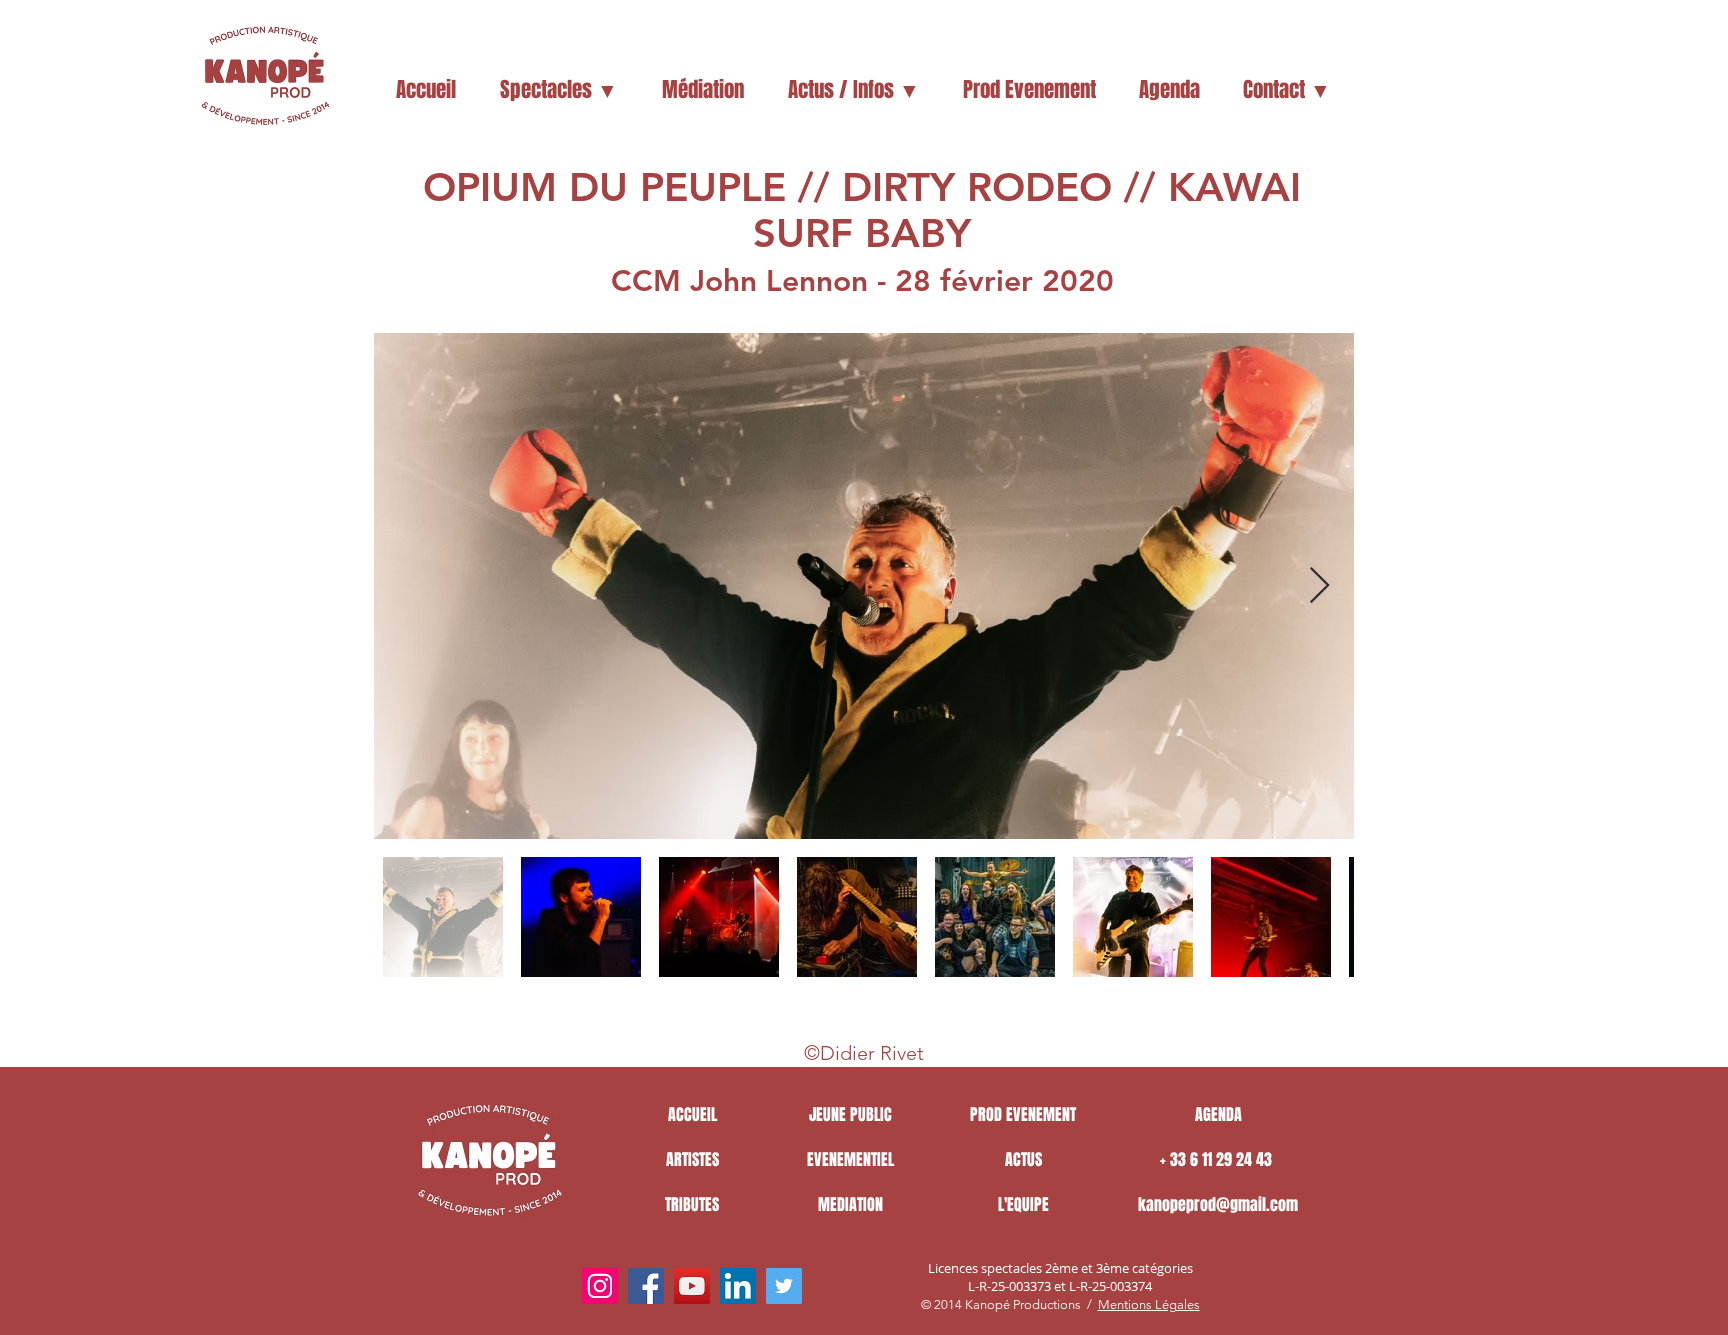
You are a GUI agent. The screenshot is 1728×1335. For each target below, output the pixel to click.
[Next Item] (1319, 586)
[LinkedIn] (738, 1286)
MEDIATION (850, 1204)
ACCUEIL (692, 1114)
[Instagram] (600, 1286)
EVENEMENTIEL (850, 1159)
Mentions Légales (1149, 1304)
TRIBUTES (692, 1204)
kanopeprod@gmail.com (1218, 1204)
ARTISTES (692, 1159)
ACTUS (1023, 1159)
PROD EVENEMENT (1023, 1114)
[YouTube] (692, 1286)
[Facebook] (646, 1286)
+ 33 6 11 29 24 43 (1218, 1159)
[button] (558, 90)
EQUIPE (1028, 1204)
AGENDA (1218, 1114)
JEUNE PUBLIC (850, 1114)
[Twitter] (784, 1286)
